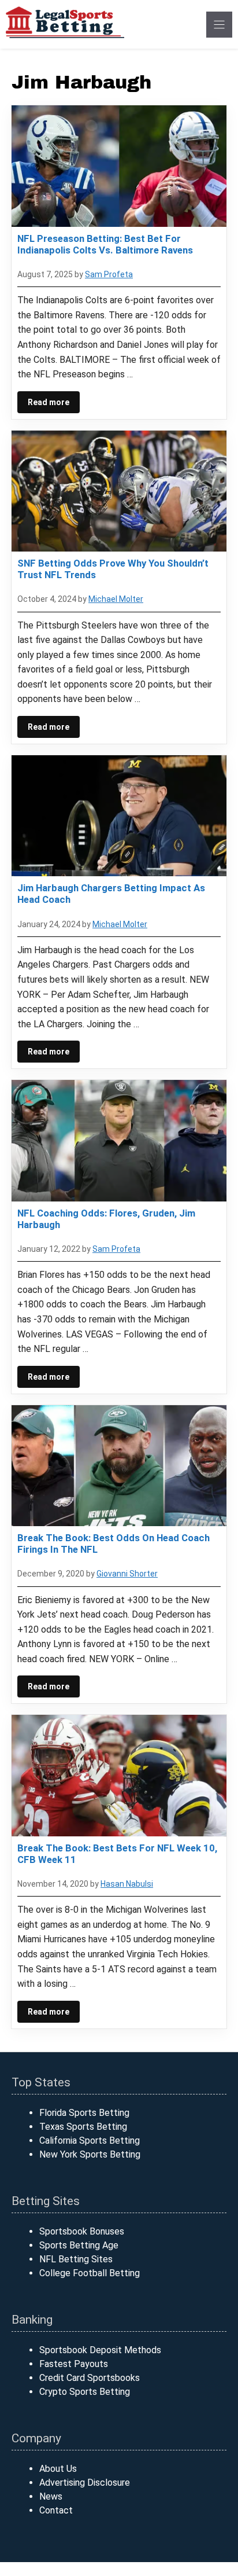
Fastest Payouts (74, 2364)
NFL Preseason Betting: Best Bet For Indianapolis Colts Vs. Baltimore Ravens (105, 244)
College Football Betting (90, 2273)
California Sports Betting (90, 2140)
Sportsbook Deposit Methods (100, 2350)
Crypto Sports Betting (85, 2392)
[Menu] (219, 25)
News (51, 2496)
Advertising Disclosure (85, 2483)
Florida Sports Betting (84, 2113)
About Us (58, 2469)
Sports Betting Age (79, 2245)
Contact (56, 2510)
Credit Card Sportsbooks (90, 2378)
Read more (49, 402)
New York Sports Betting (90, 2154)
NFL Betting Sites (76, 2259)
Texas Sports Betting (83, 2127)
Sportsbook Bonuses (82, 2231)
